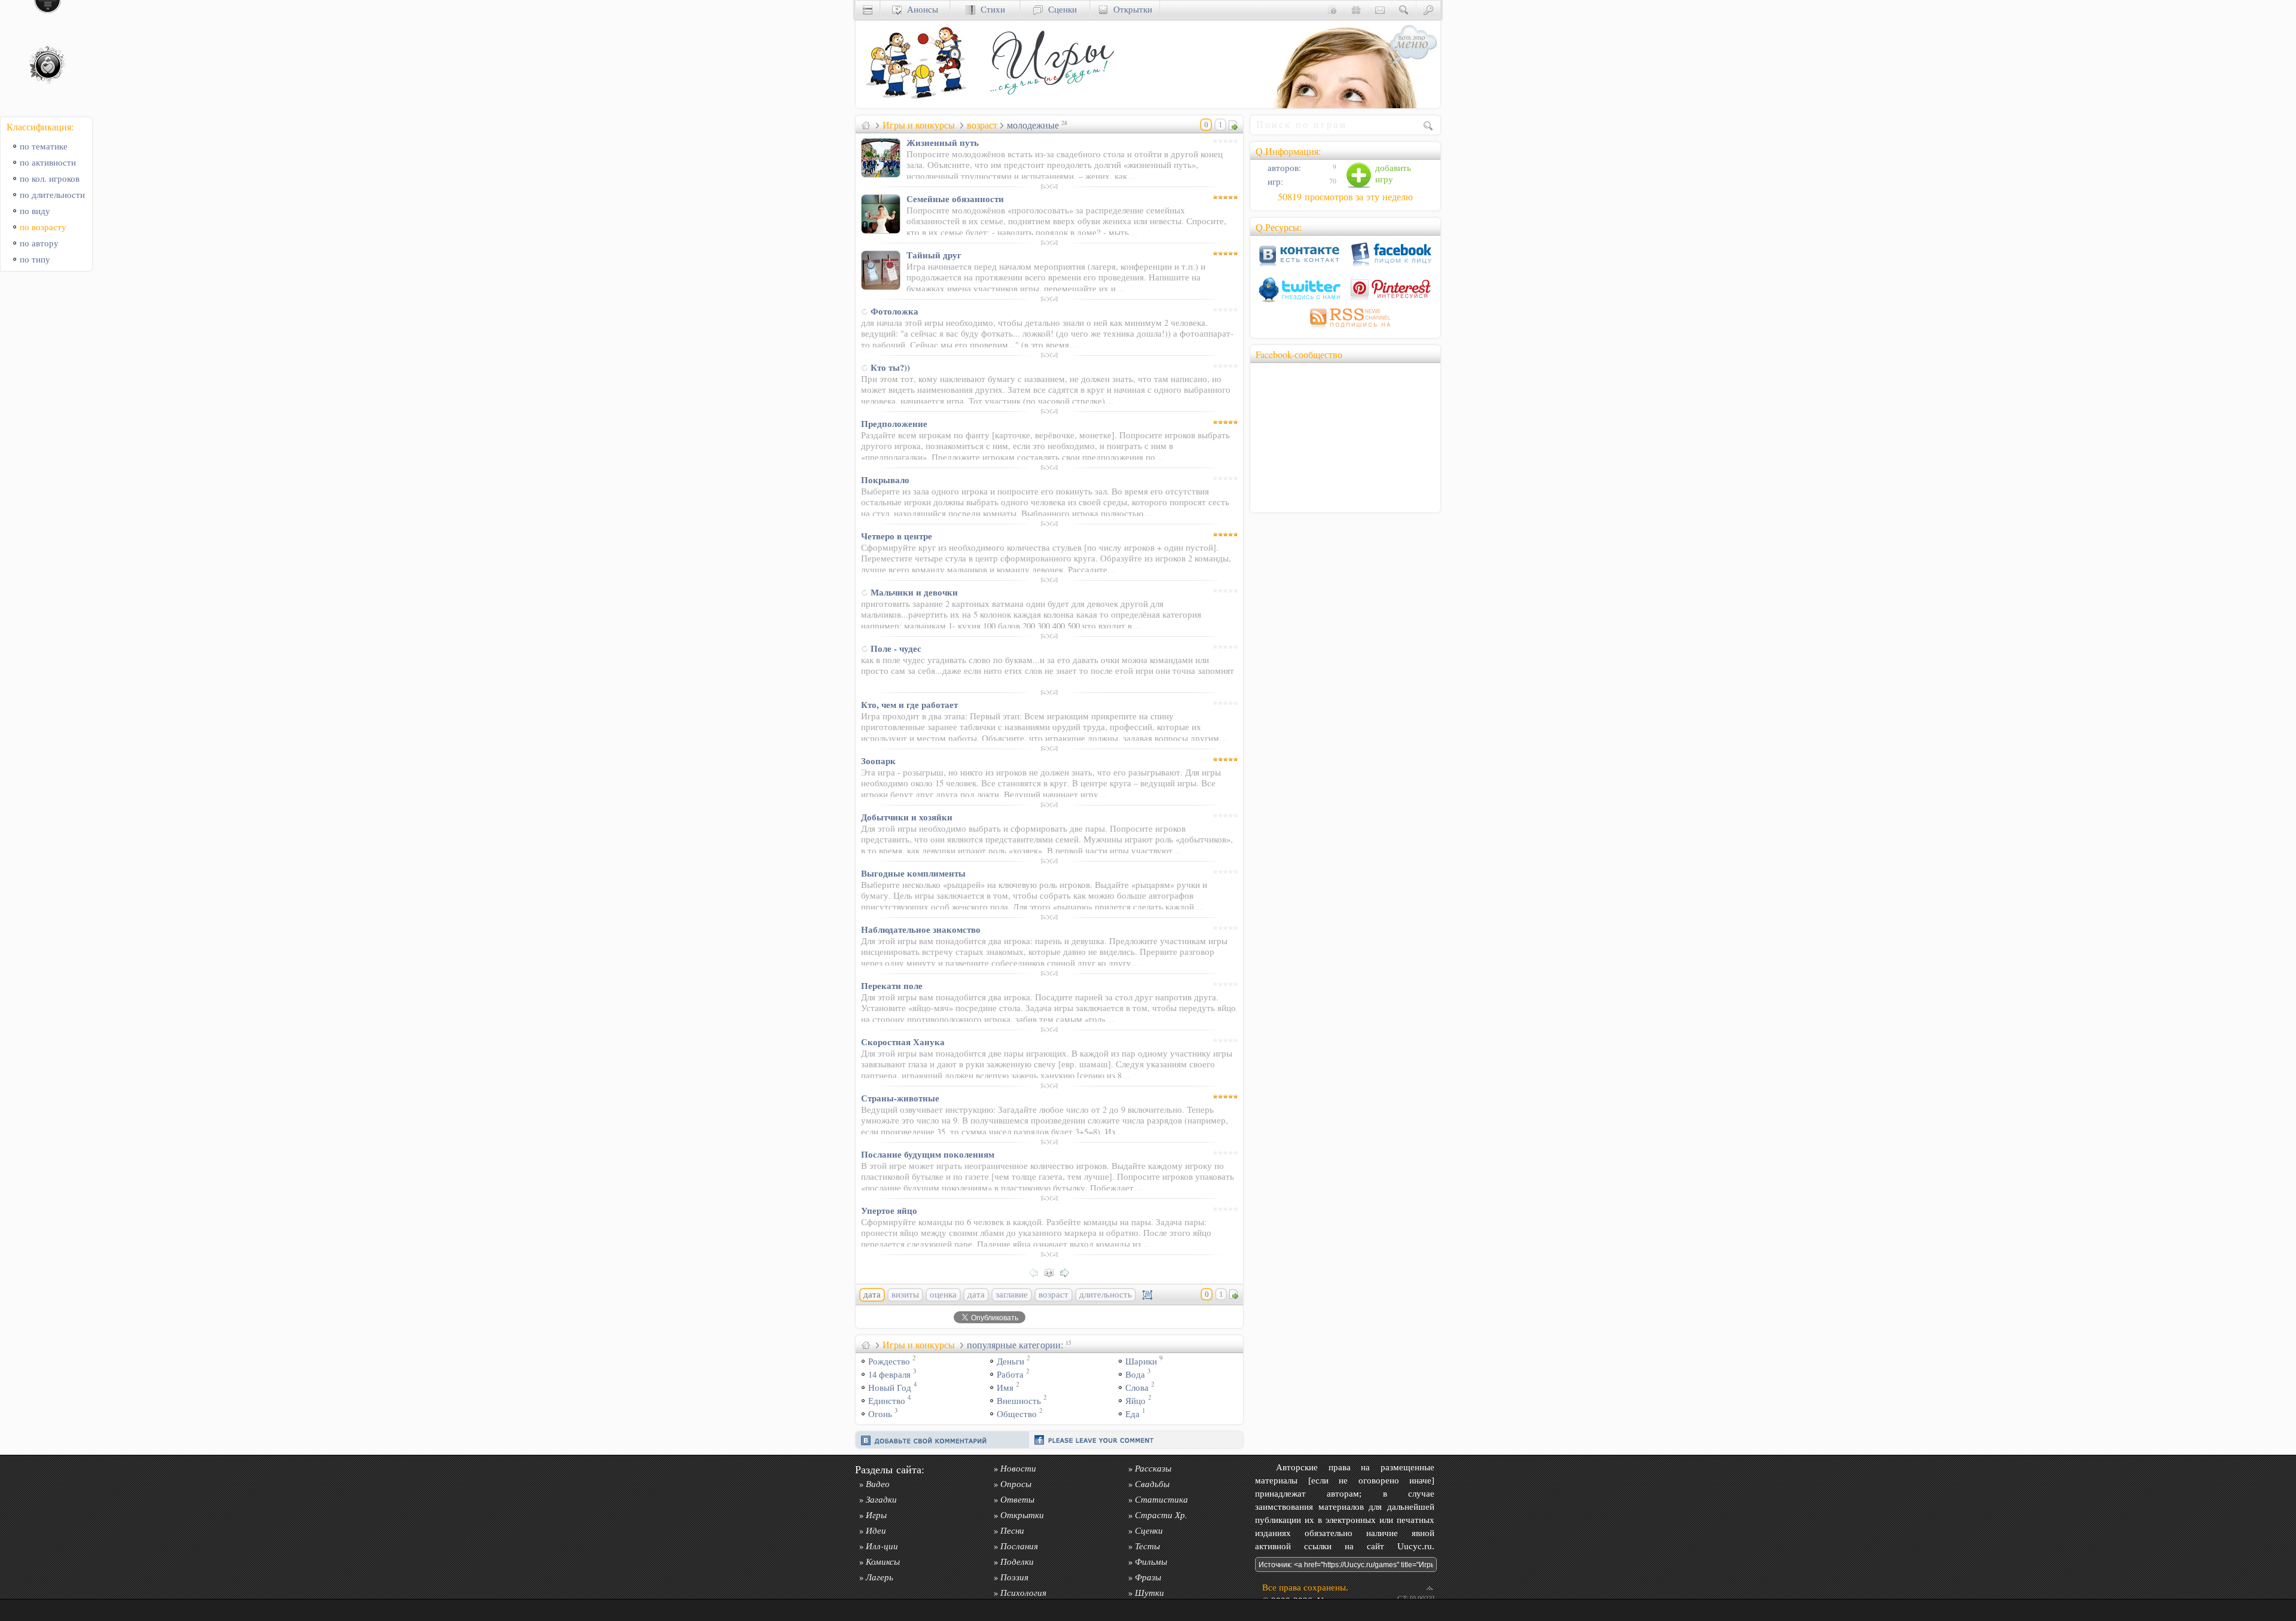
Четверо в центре (897, 536)
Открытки (1130, 9)
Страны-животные (900, 1098)
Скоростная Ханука (903, 1042)
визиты (905, 1295)
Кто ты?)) (890, 367)
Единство (887, 1401)
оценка (943, 1295)
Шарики (1141, 1361)
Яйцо (1135, 1401)
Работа (1010, 1374)
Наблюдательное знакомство (921, 929)
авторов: (1283, 168)
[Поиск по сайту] (1404, 9)
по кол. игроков (50, 178)
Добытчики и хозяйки (907, 817)
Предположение (894, 423)
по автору (39, 243)
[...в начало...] (1052, 1272)
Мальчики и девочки (914, 592)
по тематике (44, 146)
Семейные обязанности (955, 199)
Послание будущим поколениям (928, 1154)
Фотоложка (894, 311)
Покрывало (885, 480)
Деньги (1010, 1361)
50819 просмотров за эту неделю (1345, 197)
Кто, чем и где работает (909, 704)
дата (976, 1295)
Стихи (990, 9)
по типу (35, 259)
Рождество (889, 1361)
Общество (1017, 1414)
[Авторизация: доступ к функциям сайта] (1428, 9)
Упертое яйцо (889, 1210)
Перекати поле (892, 985)
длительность (1106, 1295)
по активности (48, 162)
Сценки (1060, 9)
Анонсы (920, 9)
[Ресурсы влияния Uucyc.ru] (866, 125)
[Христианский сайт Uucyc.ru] (915, 105)
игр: (1274, 181)
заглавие (1012, 1295)
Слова (1137, 1388)
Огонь (880, 1414)
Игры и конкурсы (919, 125)
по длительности (52, 195)
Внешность (1019, 1401)
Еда (1132, 1414)
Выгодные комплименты (913, 873)
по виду (35, 211)
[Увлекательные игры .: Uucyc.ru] (1050, 105)
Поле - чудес (896, 648)
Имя (1005, 1388)
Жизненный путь (943, 142)
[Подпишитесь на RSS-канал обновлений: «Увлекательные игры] (1345, 329)
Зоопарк (878, 761)
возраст (982, 125)
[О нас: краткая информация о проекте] (1332, 9)
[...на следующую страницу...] (1068, 1272)
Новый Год (890, 1388)
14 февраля (889, 1374)
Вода (1135, 1374)
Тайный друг (934, 255)
